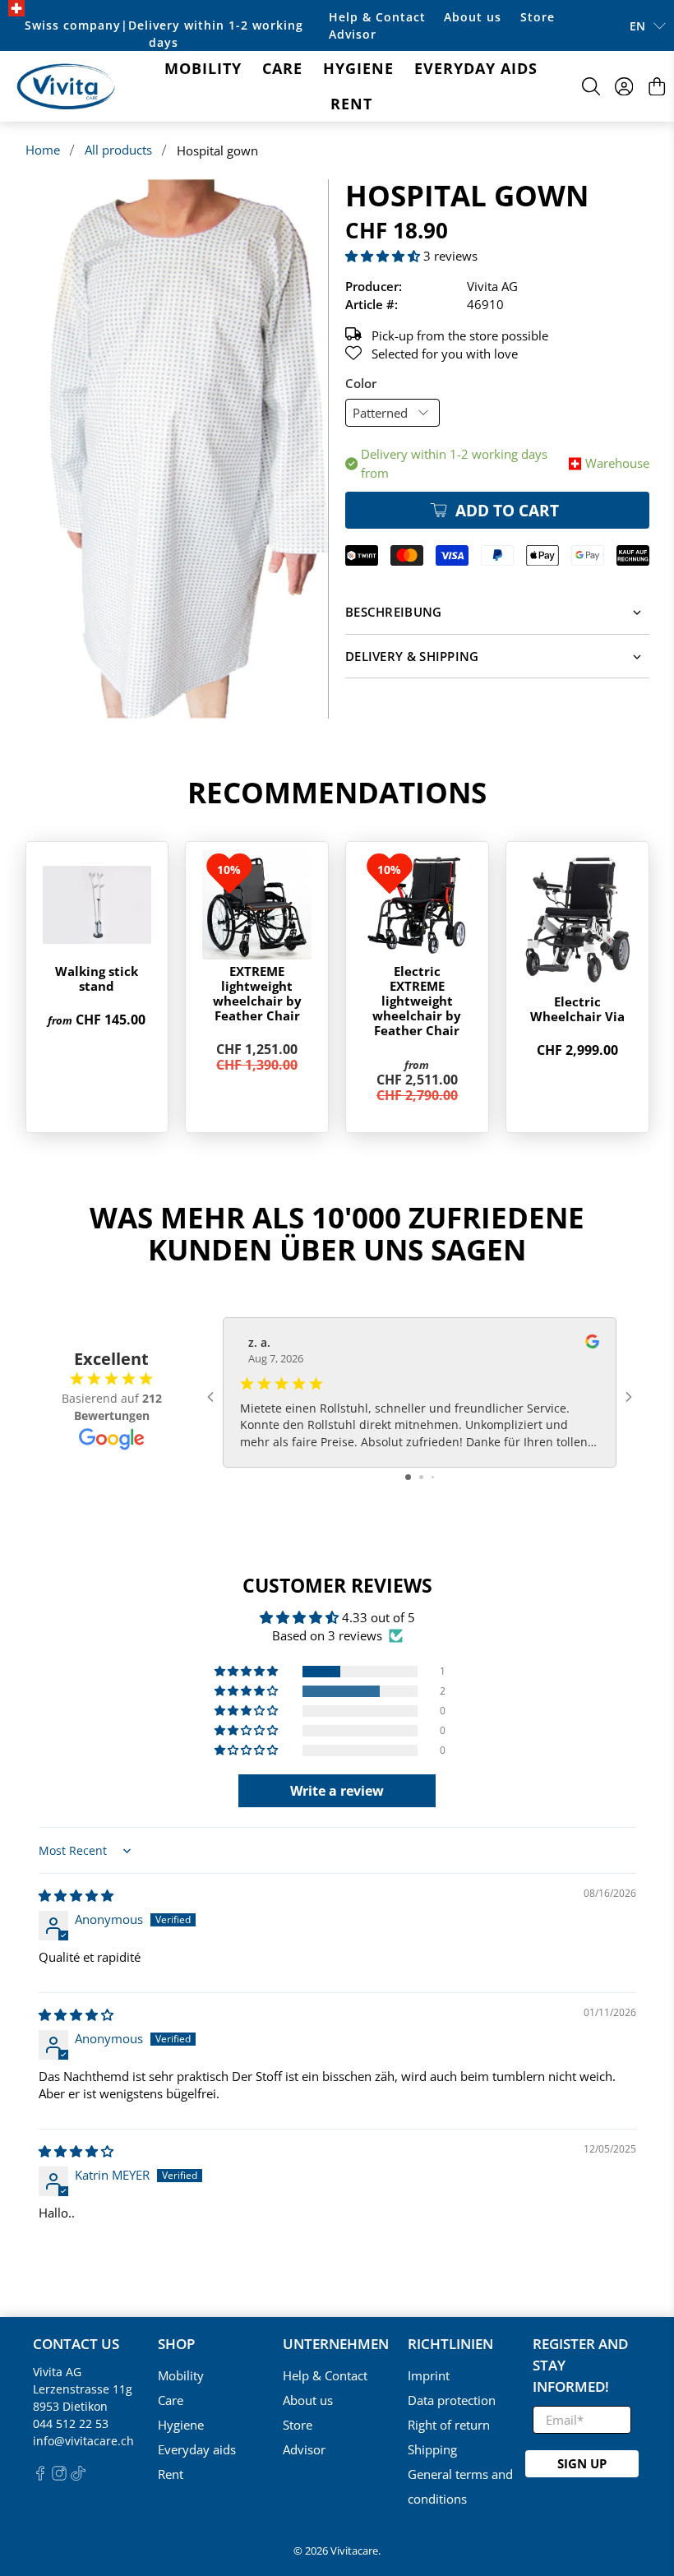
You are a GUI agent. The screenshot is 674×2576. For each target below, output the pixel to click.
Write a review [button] (337, 1791)
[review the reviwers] (592, 1344)
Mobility (203, 68)
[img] (76, 1895)
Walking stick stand (97, 978)
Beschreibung (394, 612)
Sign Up (582, 2463)
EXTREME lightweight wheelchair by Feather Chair (257, 993)
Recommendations (337, 792)
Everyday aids (476, 68)
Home (43, 150)
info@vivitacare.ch (83, 2441)
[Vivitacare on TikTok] (78, 2476)
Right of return (449, 2425)
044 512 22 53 (71, 2423)
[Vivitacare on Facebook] (40, 2476)
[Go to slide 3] (433, 1477)
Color (361, 383)
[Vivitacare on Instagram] (59, 2476)
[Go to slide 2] (421, 1477)
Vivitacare (354, 2551)
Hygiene (358, 68)
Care (282, 68)
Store (538, 17)
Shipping (432, 2449)
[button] (383, 256)
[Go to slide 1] (408, 1477)
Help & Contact (377, 17)
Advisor (353, 34)
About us (473, 17)
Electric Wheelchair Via (577, 1009)
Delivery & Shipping (412, 656)
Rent (351, 104)
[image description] (178, 449)
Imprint (429, 2375)
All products (118, 150)
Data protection (452, 2400)
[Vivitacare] (66, 87)
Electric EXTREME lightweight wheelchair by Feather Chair (417, 1001)
